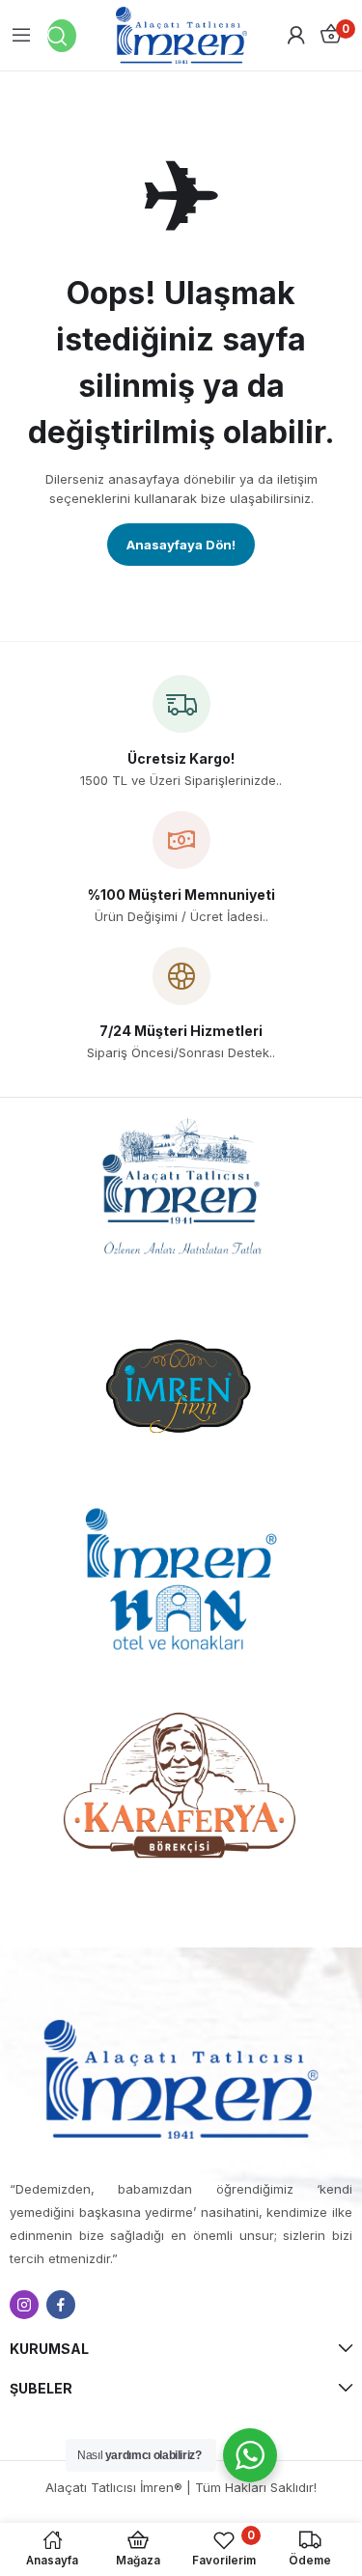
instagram (24, 2305)
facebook (61, 2305)
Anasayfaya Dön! (181, 545)
